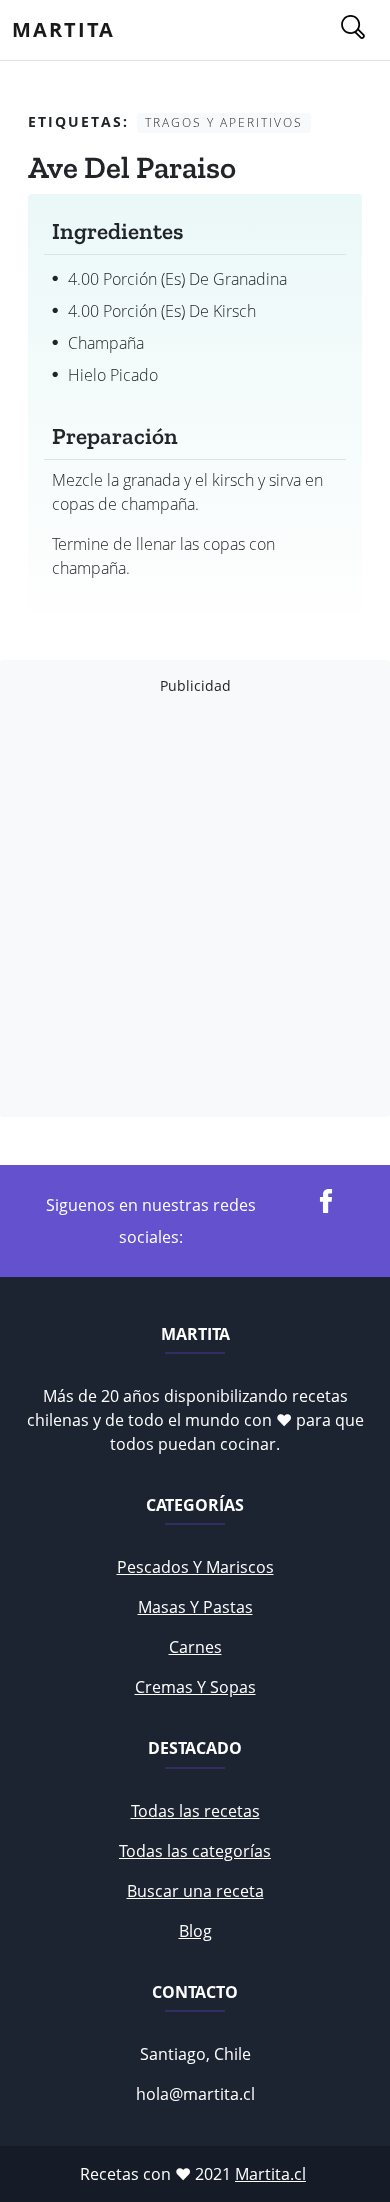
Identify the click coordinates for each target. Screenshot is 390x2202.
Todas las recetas (195, 1811)
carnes (195, 1647)
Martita (63, 29)
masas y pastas (195, 1607)
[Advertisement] (195, 906)
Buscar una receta (195, 1891)
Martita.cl (270, 2174)
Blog (195, 1931)
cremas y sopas (195, 1687)
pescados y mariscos (195, 1567)
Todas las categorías (195, 1851)
